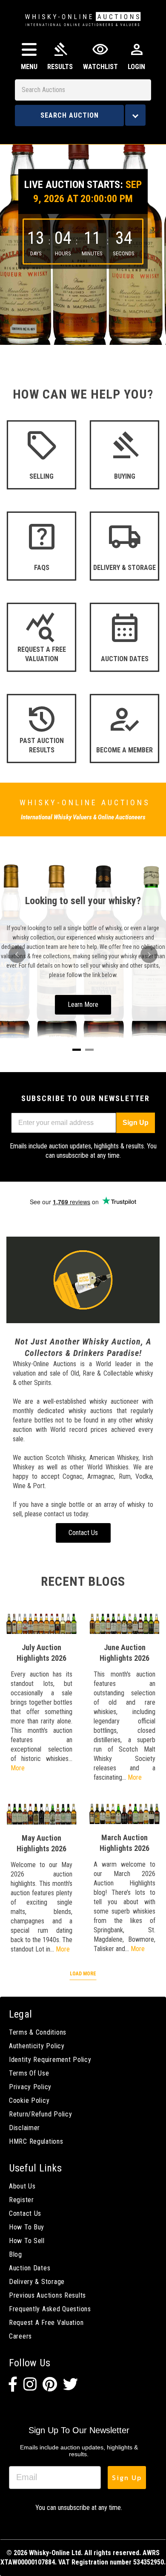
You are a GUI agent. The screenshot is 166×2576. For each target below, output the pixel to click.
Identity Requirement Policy (50, 2060)
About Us (22, 2186)
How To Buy (27, 2227)
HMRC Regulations (36, 2141)
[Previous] (17, 954)
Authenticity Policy (37, 2046)
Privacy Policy (30, 2087)
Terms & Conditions (38, 2032)
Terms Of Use (29, 2073)
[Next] (149, 954)
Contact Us (25, 2213)
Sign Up (136, 1123)
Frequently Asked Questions (50, 2309)
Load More (83, 1974)
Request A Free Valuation (46, 2323)
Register (21, 2200)
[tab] (77, 1050)
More (18, 1768)
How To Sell (27, 2241)
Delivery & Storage (37, 2282)
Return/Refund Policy (40, 2114)
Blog (16, 2254)
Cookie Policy (29, 2100)
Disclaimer (24, 2128)
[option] (83, 238)
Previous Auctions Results (47, 2295)
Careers (20, 2336)
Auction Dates (30, 2268)
